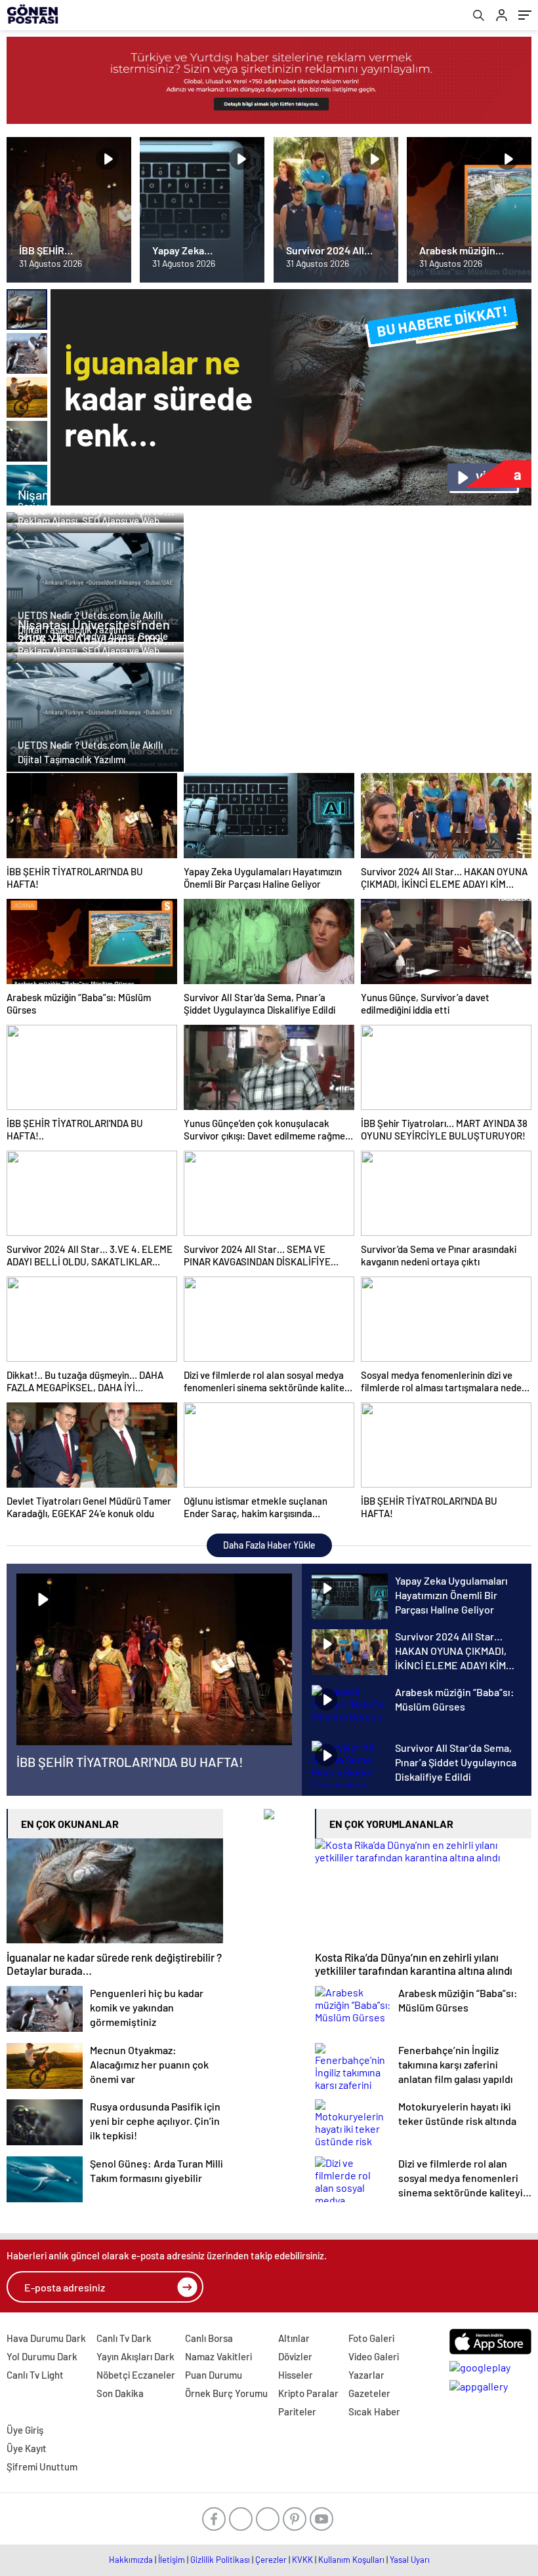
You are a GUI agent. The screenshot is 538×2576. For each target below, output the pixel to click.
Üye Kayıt (27, 2448)
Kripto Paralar (308, 2393)
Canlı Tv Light (35, 2375)
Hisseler (296, 2375)
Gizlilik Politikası (220, 2560)
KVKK (302, 2560)
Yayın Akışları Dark (135, 2356)
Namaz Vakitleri (218, 2356)
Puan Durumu (214, 2375)
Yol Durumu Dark (42, 2356)
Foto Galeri (371, 2338)
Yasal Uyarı (410, 2560)
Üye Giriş (25, 2430)
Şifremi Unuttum (42, 2467)
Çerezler (271, 2560)
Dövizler (295, 2356)
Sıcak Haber (374, 2411)
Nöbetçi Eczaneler (136, 2375)
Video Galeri (374, 2356)
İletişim (172, 2560)
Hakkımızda (131, 2560)
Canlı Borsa (209, 2338)
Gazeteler (369, 2393)
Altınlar (294, 2338)
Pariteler (297, 2411)
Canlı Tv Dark (124, 2338)
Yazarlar (366, 2375)
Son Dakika (120, 2393)
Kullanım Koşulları (351, 2560)
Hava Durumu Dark (46, 2338)
